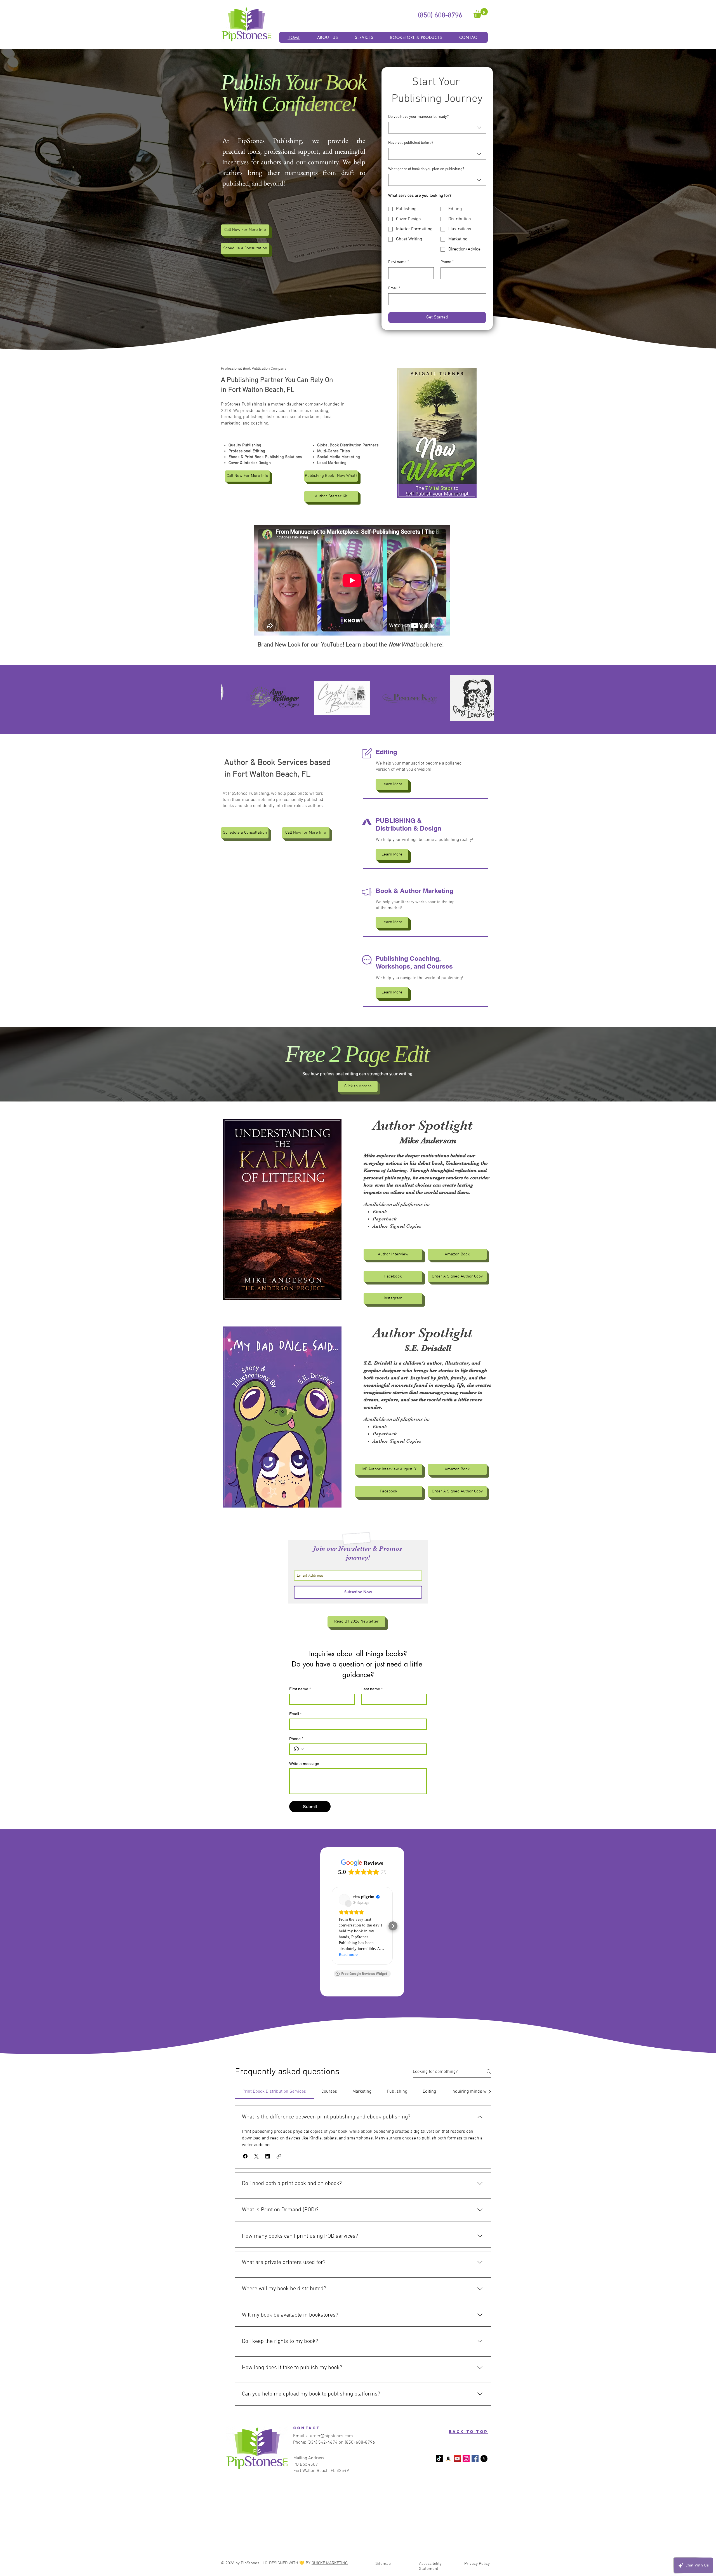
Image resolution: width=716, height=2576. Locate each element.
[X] (484, 2459)
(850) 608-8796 (360, 2443)
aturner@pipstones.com (330, 2436)
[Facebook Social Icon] (475, 2459)
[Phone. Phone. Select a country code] (299, 1749)
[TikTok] (439, 2459)
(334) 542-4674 (322, 2443)
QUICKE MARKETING (330, 2563)
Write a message (304, 1764)
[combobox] (437, 128)
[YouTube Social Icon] (457, 2459)
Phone (447, 262)
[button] (481, 13)
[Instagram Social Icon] (466, 2459)
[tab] (274, 2092)
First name (399, 262)
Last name (372, 1689)
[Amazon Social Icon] (448, 2459)
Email (394, 288)
